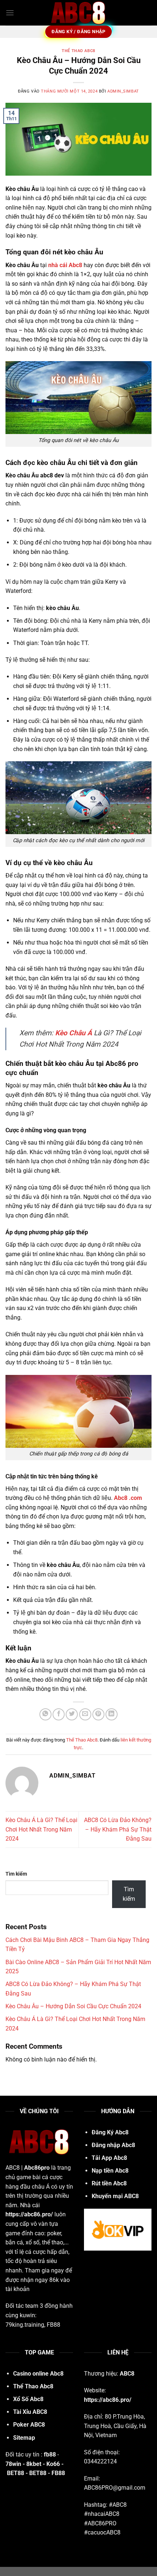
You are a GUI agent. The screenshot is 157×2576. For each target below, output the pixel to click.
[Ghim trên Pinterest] (98, 1714)
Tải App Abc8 (109, 2158)
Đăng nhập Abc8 (113, 2145)
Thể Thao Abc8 (78, 51)
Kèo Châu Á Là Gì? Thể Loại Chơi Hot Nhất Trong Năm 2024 (41, 1829)
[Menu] (10, 13)
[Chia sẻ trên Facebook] (59, 1714)
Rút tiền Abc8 (109, 2183)
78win (13, 2464)
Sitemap (24, 2438)
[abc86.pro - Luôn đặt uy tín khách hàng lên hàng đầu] (78, 13)
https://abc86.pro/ (29, 2214)
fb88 (50, 2454)
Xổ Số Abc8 (28, 2399)
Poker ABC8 (29, 2425)
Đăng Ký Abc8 (110, 2132)
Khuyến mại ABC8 (115, 2196)
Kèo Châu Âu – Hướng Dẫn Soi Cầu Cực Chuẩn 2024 (73, 2006)
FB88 (53, 2325)
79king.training (25, 2325)
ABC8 (127, 2374)
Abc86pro (37, 2168)
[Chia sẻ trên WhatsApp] (45, 1714)
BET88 (16, 2473)
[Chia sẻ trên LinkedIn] (112, 1714)
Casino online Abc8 (38, 2374)
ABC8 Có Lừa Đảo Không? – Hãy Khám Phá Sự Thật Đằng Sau (118, 1829)
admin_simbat (123, 91)
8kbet (34, 2464)
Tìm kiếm (16, 1874)
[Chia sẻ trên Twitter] (72, 1714)
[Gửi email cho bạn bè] (85, 1714)
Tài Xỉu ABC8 (30, 2412)
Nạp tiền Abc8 (110, 2171)
